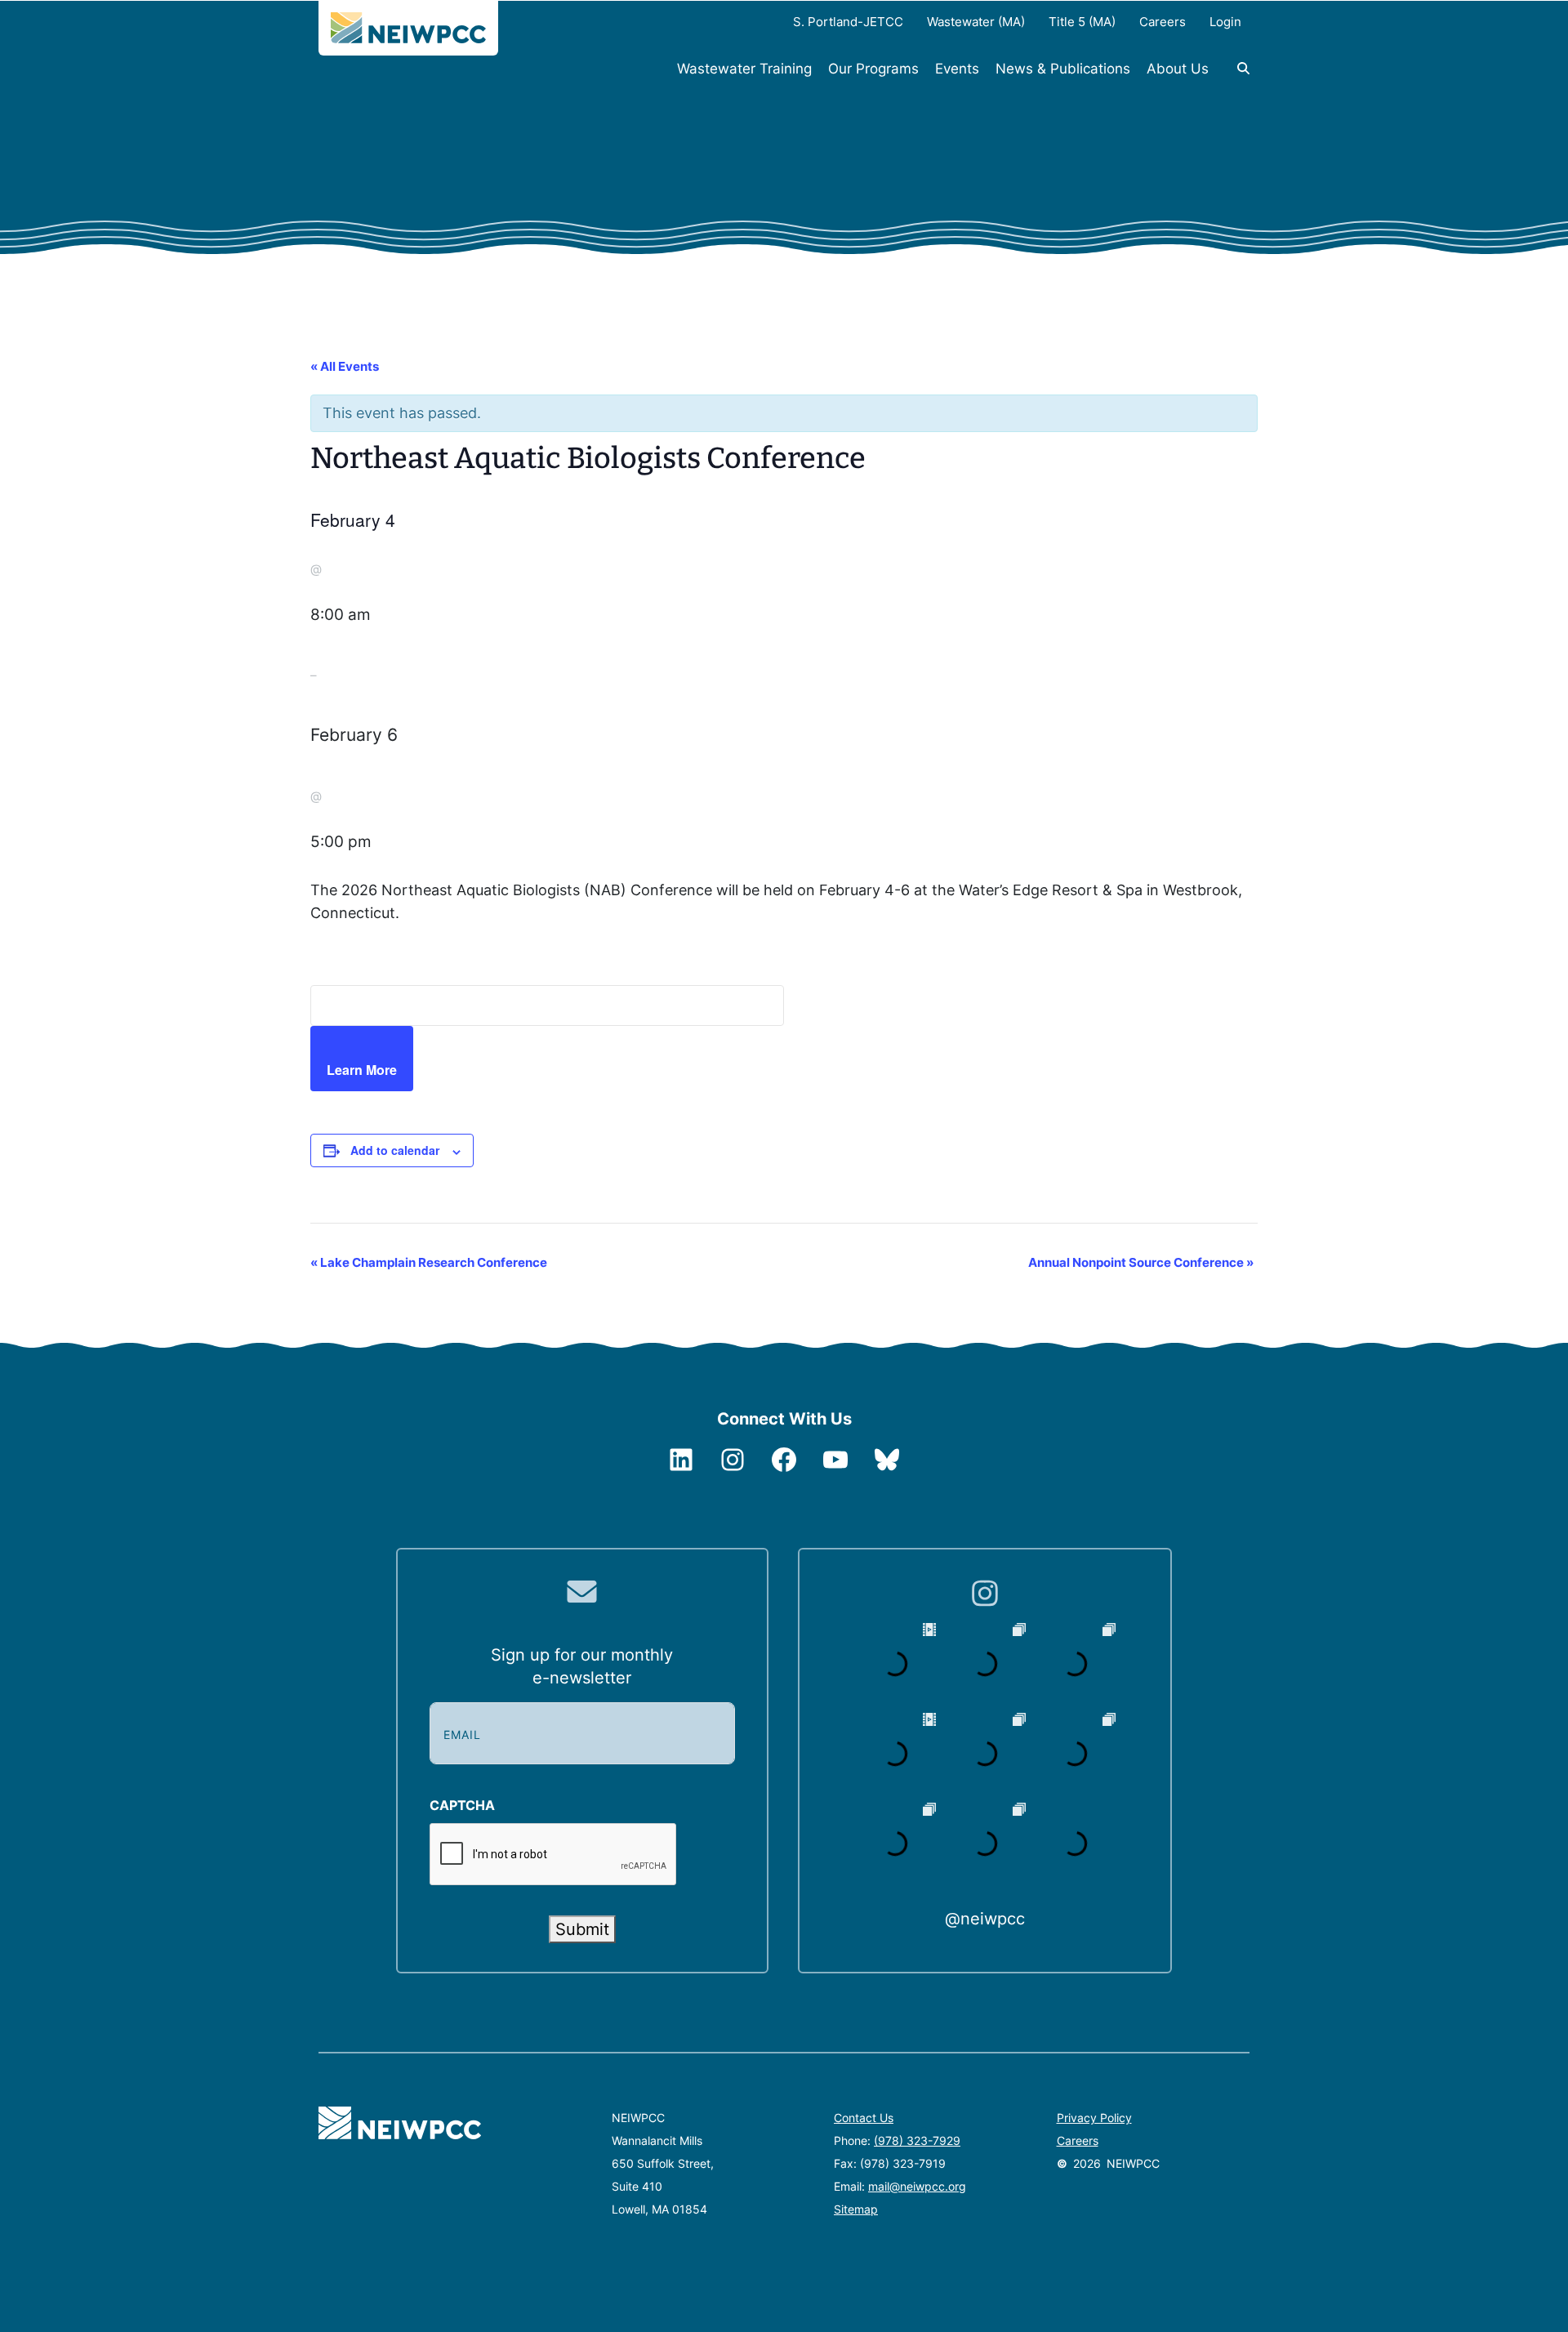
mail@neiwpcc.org (917, 2186)
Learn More (362, 1070)
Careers (1078, 2140)
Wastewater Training (744, 69)
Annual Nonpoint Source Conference (1141, 1262)
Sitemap (856, 2209)
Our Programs (873, 69)
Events (957, 69)
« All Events (345, 366)
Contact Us (864, 2118)
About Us (1178, 69)
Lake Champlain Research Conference (429, 1262)
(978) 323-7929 (917, 2140)
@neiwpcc (985, 1919)
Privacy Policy (1094, 2118)
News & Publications (1063, 69)
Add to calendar (395, 1150)
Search (1233, 77)
